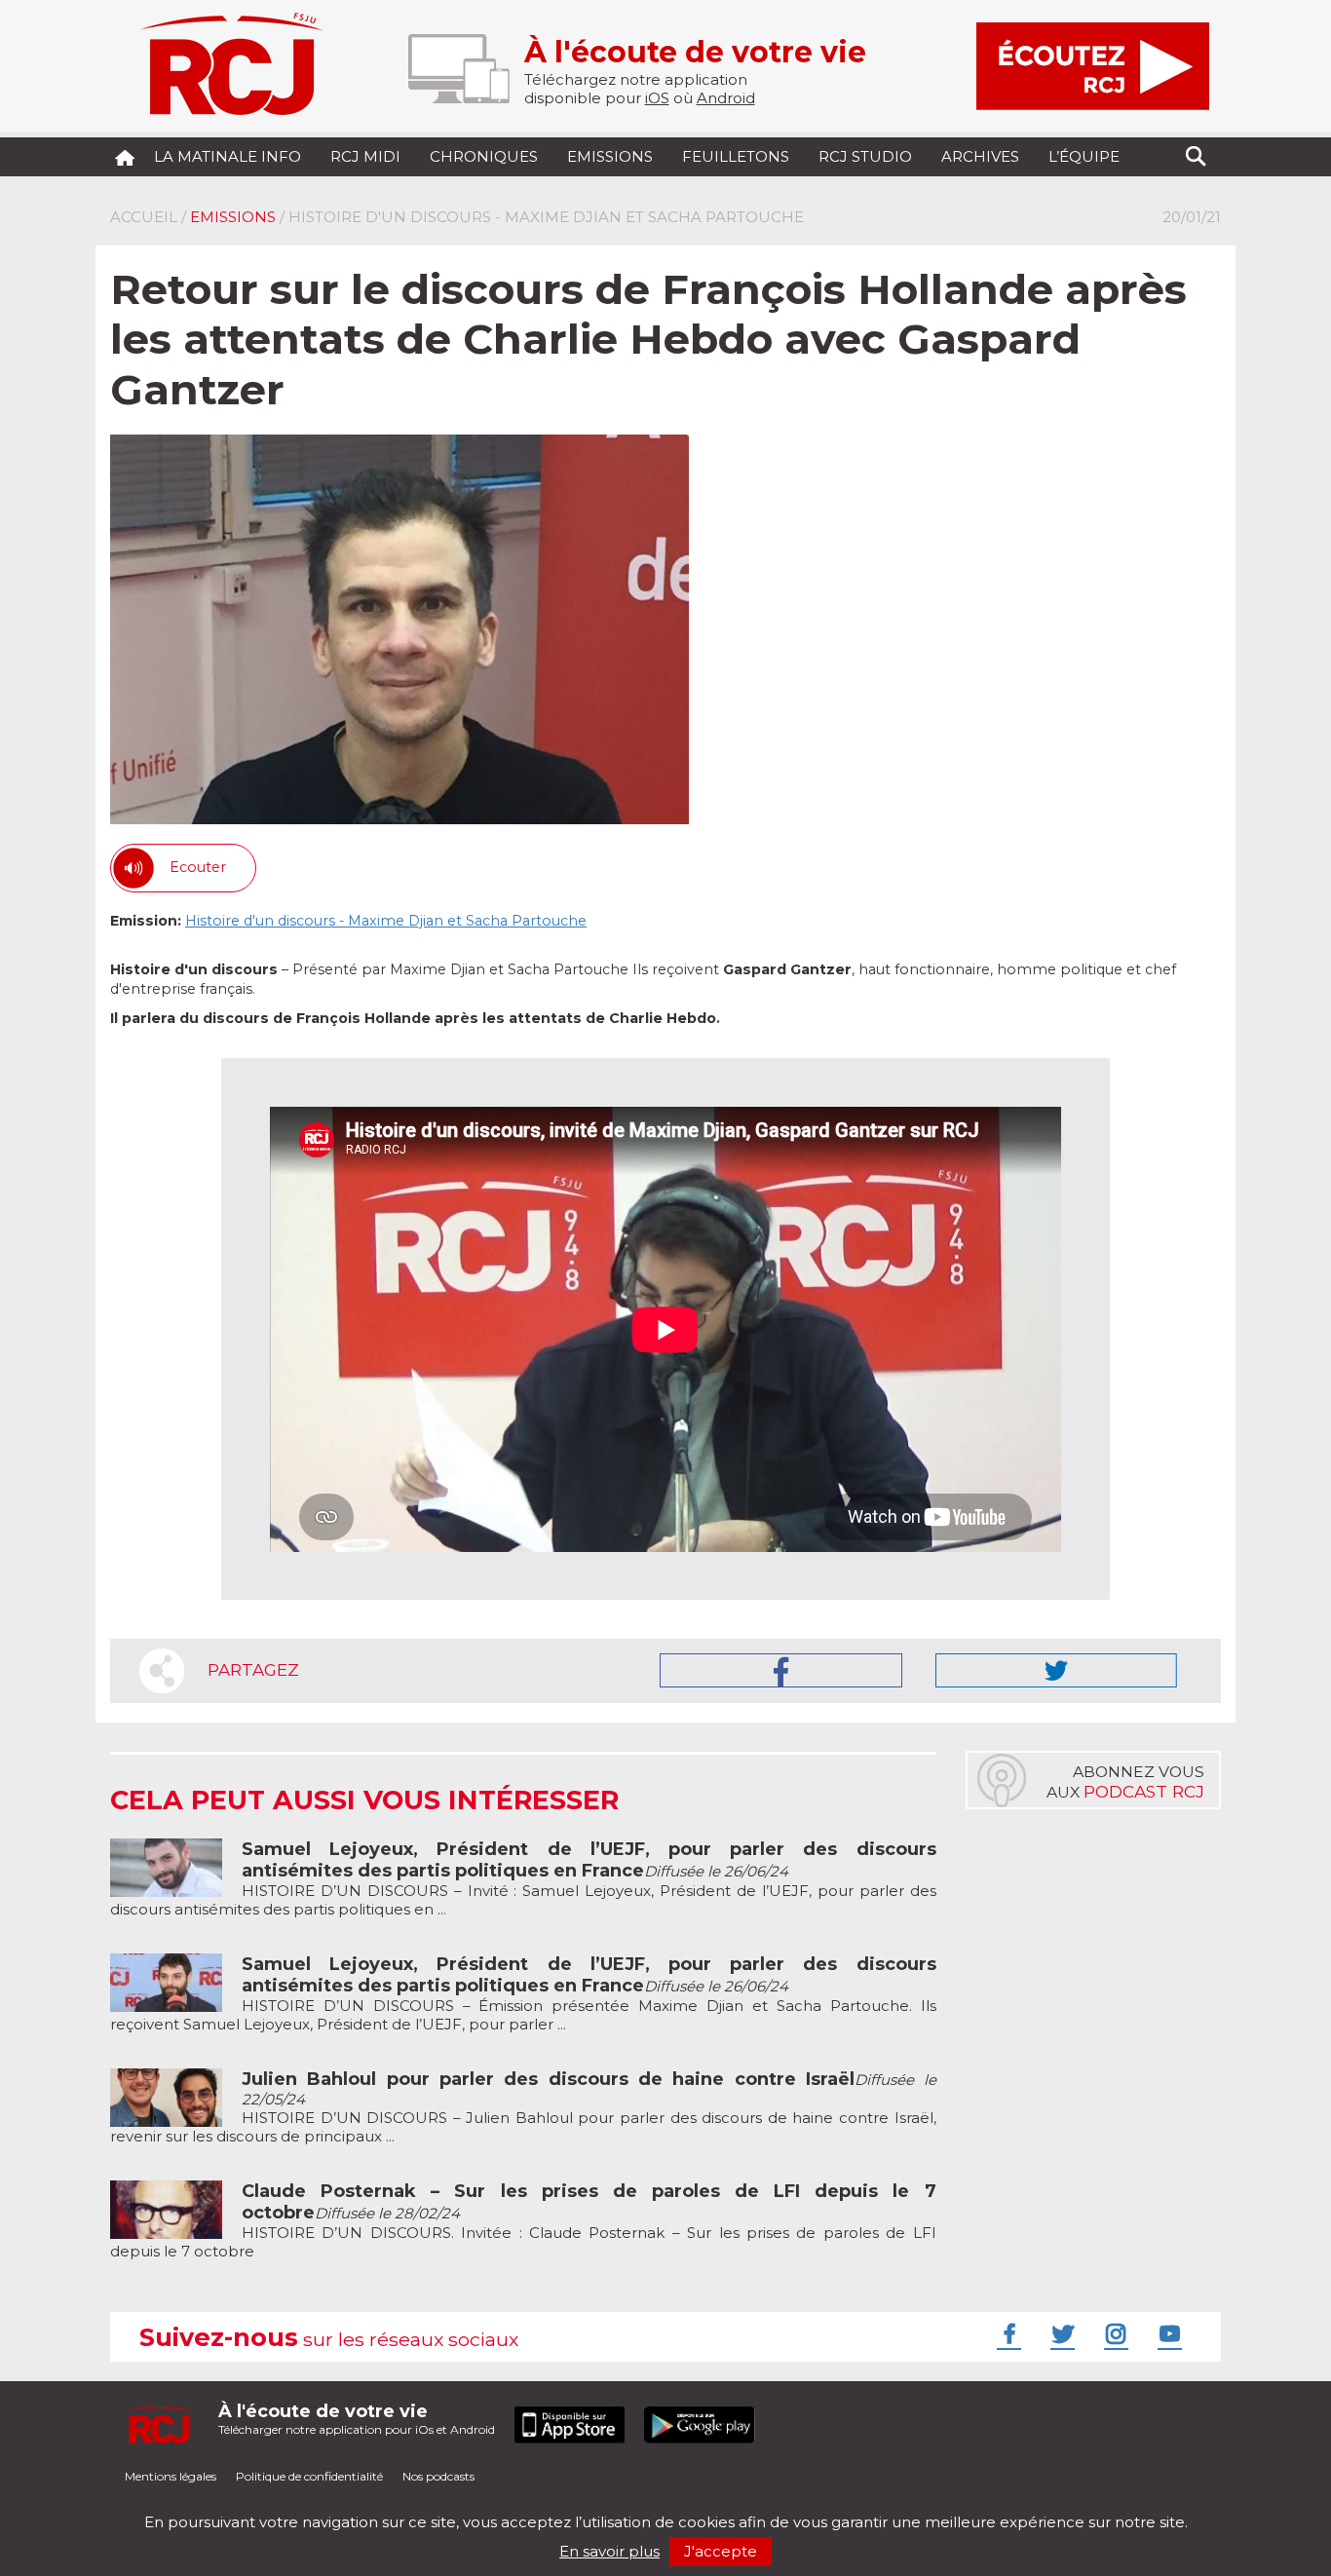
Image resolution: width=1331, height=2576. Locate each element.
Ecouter (198, 867)
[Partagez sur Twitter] (1056, 1670)
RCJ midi (365, 156)
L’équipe (1084, 156)
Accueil (144, 217)
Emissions (610, 156)
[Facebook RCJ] (1007, 2333)
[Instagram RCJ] (1114, 2333)
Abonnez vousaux (1125, 1782)
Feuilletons (736, 156)
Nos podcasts (438, 2476)
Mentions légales (171, 2476)
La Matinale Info (228, 156)
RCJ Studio (865, 156)
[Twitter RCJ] (1060, 2333)
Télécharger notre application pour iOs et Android (357, 2419)
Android (726, 98)
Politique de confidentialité (309, 2476)
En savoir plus (609, 2551)
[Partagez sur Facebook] (781, 1670)
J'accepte (721, 2551)
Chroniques (484, 156)
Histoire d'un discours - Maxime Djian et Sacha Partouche (386, 921)
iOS (657, 98)
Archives (980, 156)
